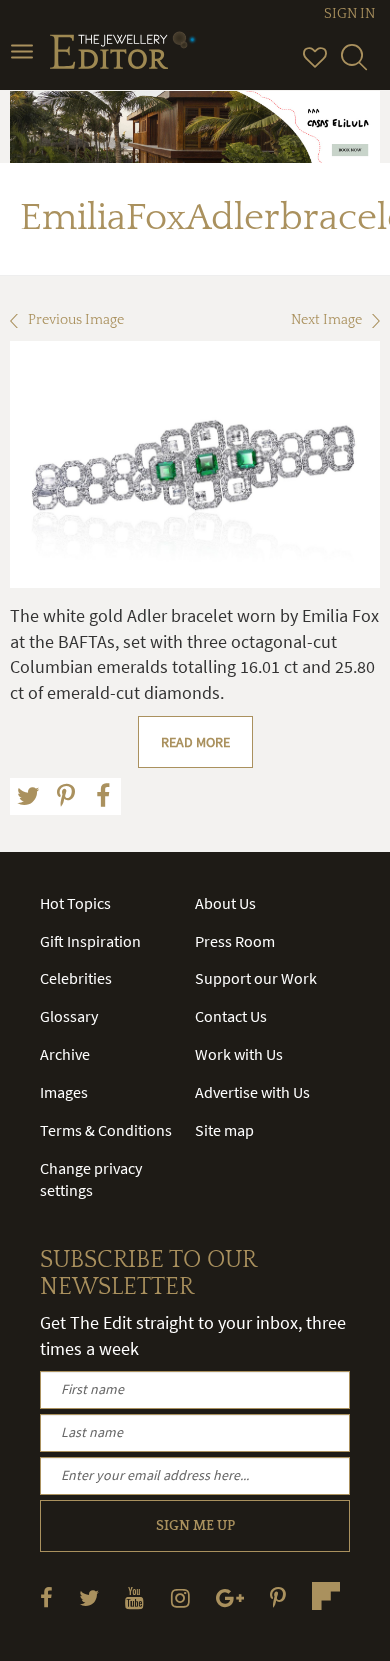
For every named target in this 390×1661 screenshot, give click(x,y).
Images (64, 1092)
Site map (224, 1130)
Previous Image (76, 320)
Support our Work (256, 978)
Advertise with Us (252, 1092)
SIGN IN (349, 14)
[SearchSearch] (354, 66)
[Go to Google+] (230, 1597)
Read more (195, 742)
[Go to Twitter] (89, 1597)
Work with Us (239, 1054)
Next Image (326, 320)
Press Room (235, 941)
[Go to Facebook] (46, 1597)
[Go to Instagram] (180, 1597)
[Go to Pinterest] (278, 1597)
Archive (65, 1054)
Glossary (69, 1016)
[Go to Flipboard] (326, 1596)
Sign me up (195, 1526)
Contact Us (231, 1016)
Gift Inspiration (90, 941)
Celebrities (76, 978)
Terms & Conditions (106, 1130)
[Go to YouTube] (134, 1597)
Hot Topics (75, 903)
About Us (225, 903)
